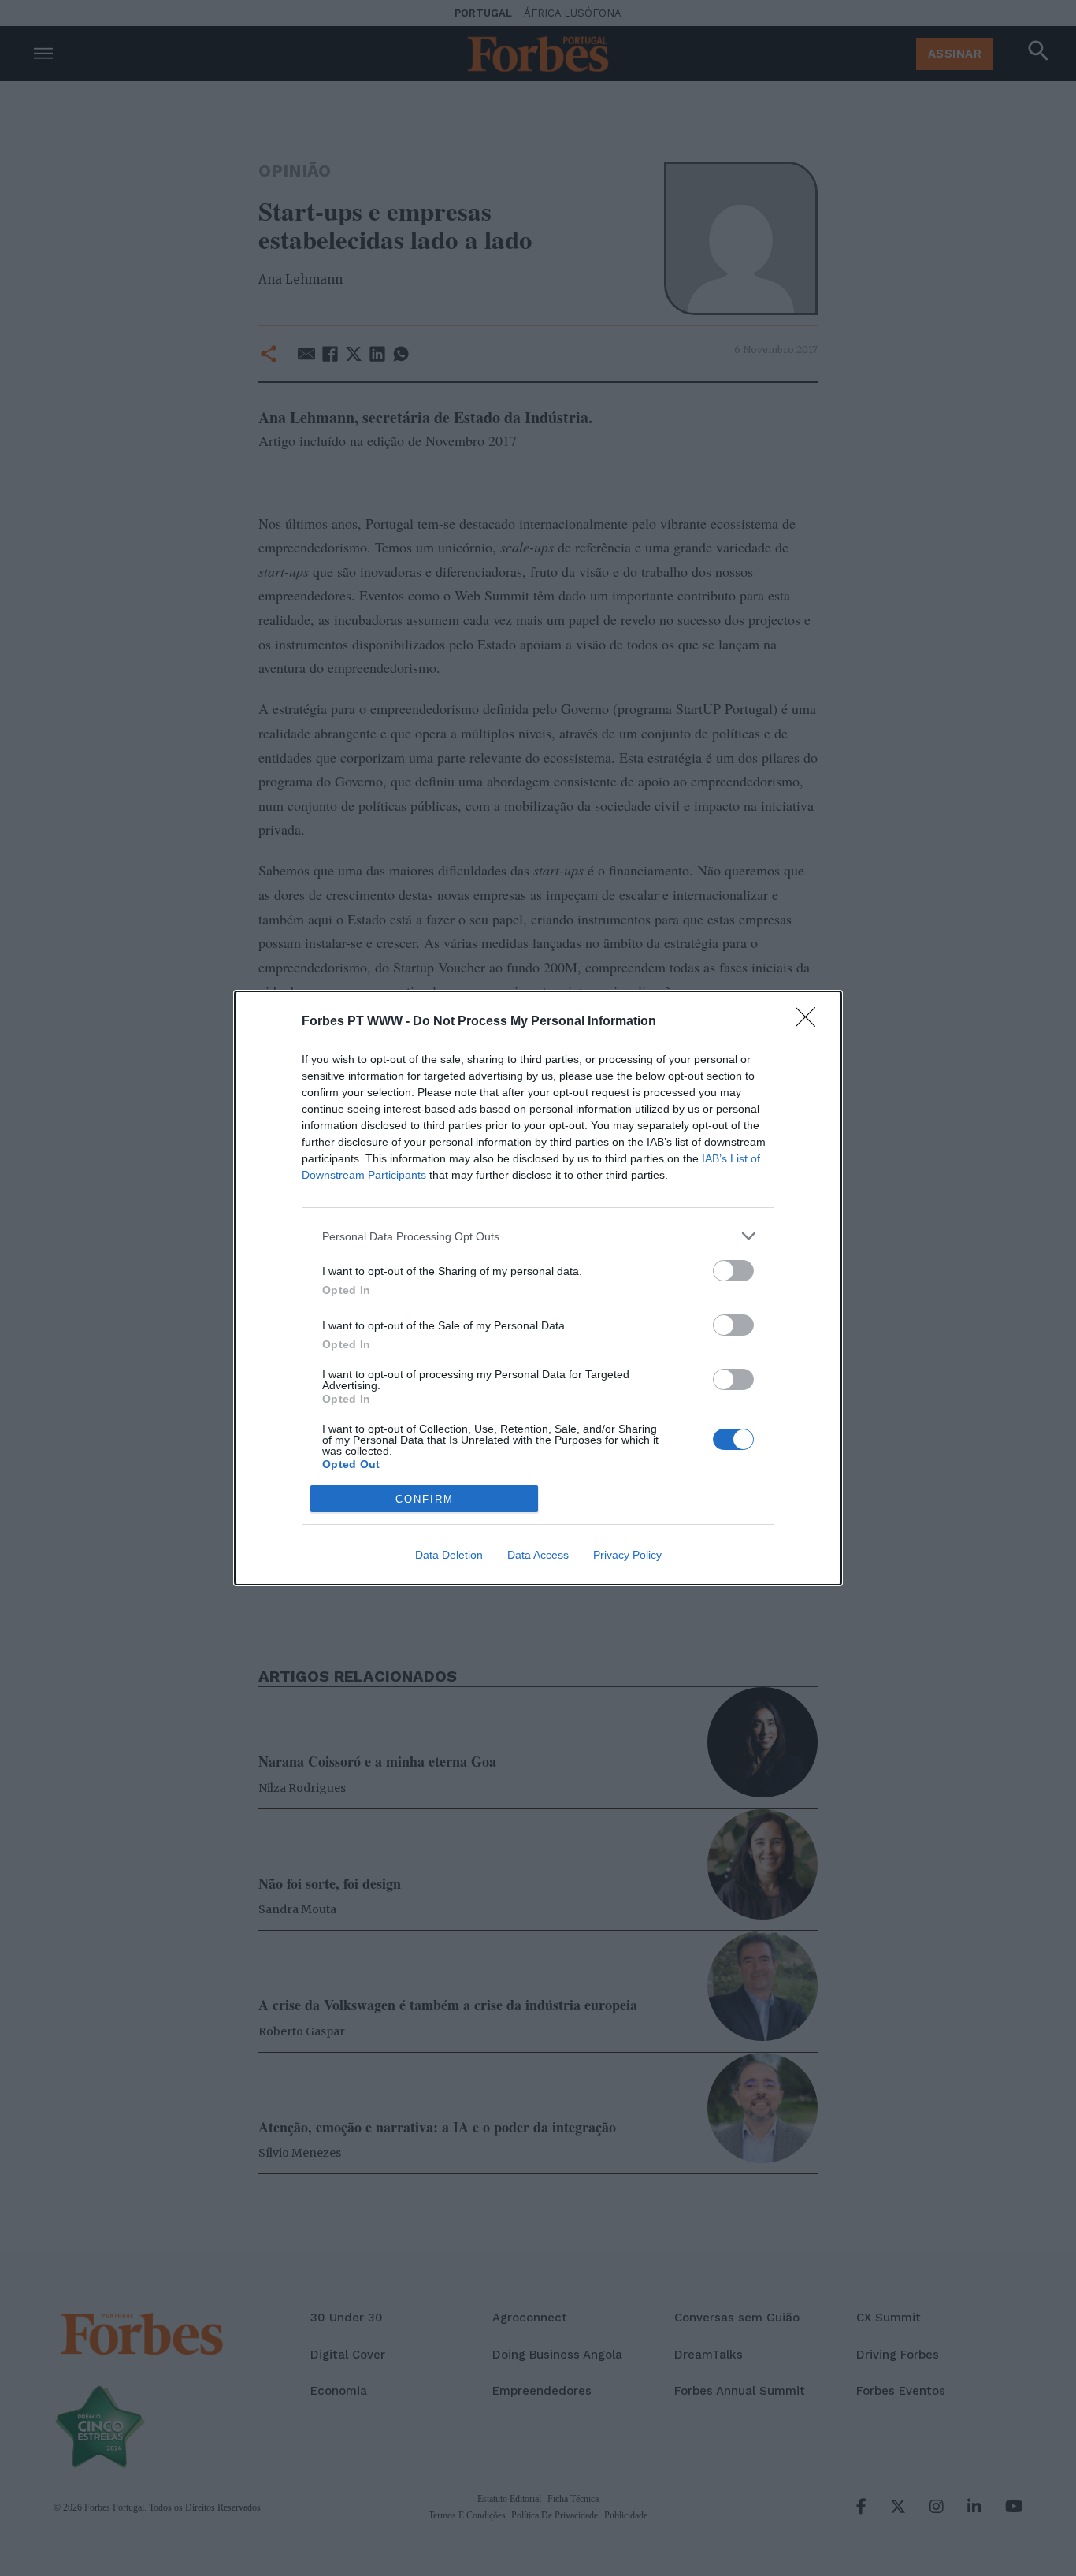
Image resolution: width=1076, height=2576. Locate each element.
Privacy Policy (627, 1555)
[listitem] (538, 1236)
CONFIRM (425, 1499)
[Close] (811, 1022)
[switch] (733, 1271)
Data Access (538, 1555)
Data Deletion (449, 1555)
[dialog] (538, 1288)
